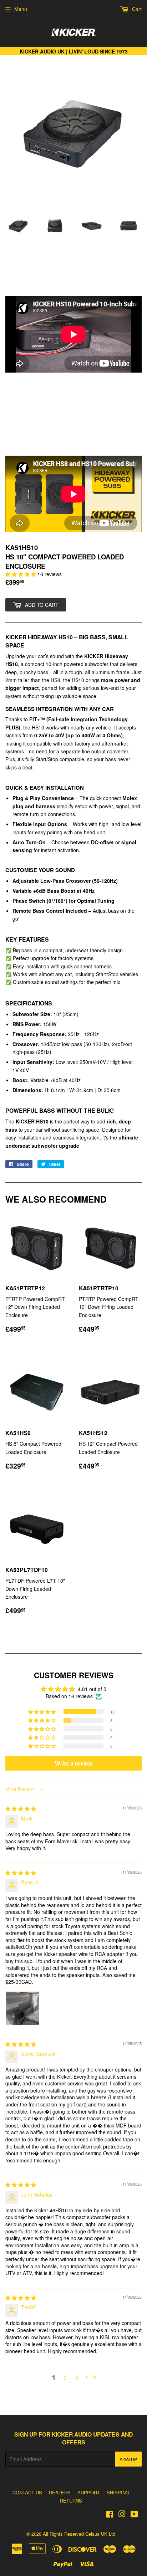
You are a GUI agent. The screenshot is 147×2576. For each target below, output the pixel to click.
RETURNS (71, 2501)
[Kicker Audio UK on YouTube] (134, 2515)
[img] (21, 1808)
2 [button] (65, 2377)
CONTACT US (27, 2492)
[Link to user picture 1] (22, 2008)
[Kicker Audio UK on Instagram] (122, 2515)
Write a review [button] (74, 1763)
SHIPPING (118, 2492)
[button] (21, 574)
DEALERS (60, 2492)
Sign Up (128, 2459)
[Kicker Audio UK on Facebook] (110, 2515)
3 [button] (77, 2377)
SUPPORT (89, 2492)
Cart (136, 9)
